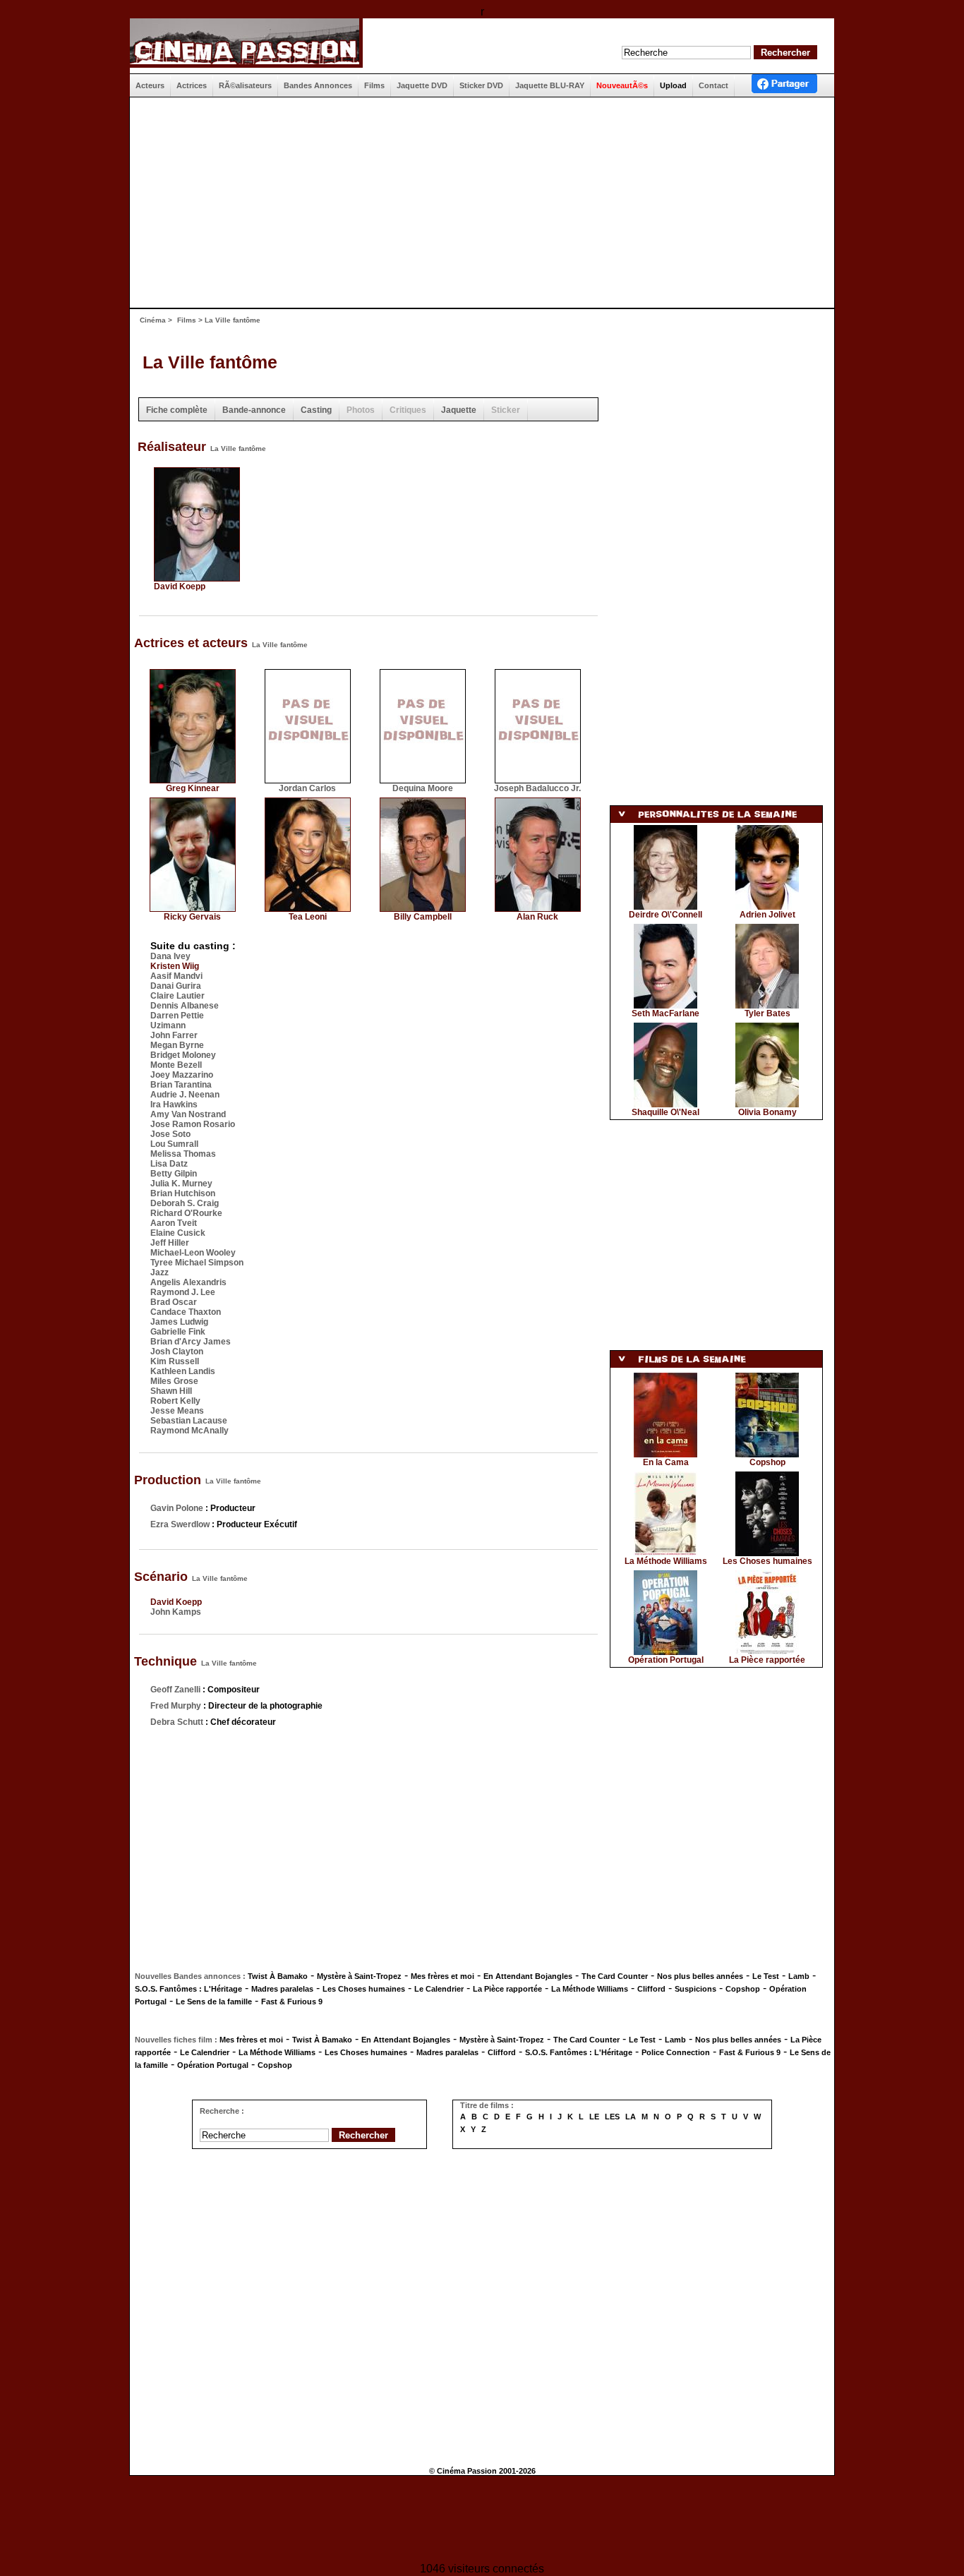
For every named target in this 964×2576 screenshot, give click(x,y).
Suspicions (695, 1989)
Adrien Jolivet (767, 915)
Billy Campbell (423, 917)
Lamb (799, 1976)
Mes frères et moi (442, 1976)
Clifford (651, 1989)
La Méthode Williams (666, 1561)
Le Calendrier (439, 1989)
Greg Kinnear (193, 788)
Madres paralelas (282, 1989)
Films (187, 320)
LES (612, 2117)
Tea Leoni (308, 917)
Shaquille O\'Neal (665, 1112)
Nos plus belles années (700, 1976)
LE (594, 2117)
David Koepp (180, 586)
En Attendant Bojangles (528, 1976)
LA (631, 2117)
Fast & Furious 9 (292, 2002)
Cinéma (153, 320)
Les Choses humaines (767, 1561)
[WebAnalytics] (482, 2521)
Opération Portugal (666, 1660)
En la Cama (666, 1462)
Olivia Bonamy (767, 1112)
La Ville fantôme (210, 362)
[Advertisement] (476, 203)
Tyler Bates (767, 1013)
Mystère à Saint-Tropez (359, 1976)
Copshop (767, 1462)
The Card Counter (615, 1976)
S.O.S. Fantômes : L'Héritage (188, 1989)
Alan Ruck (537, 917)
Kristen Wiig (175, 966)
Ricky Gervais (192, 917)
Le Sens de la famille (214, 2002)
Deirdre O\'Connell (665, 915)
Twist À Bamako (278, 1976)
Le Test (766, 1976)
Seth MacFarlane (665, 1013)
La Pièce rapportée (767, 1660)
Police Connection (676, 2052)
